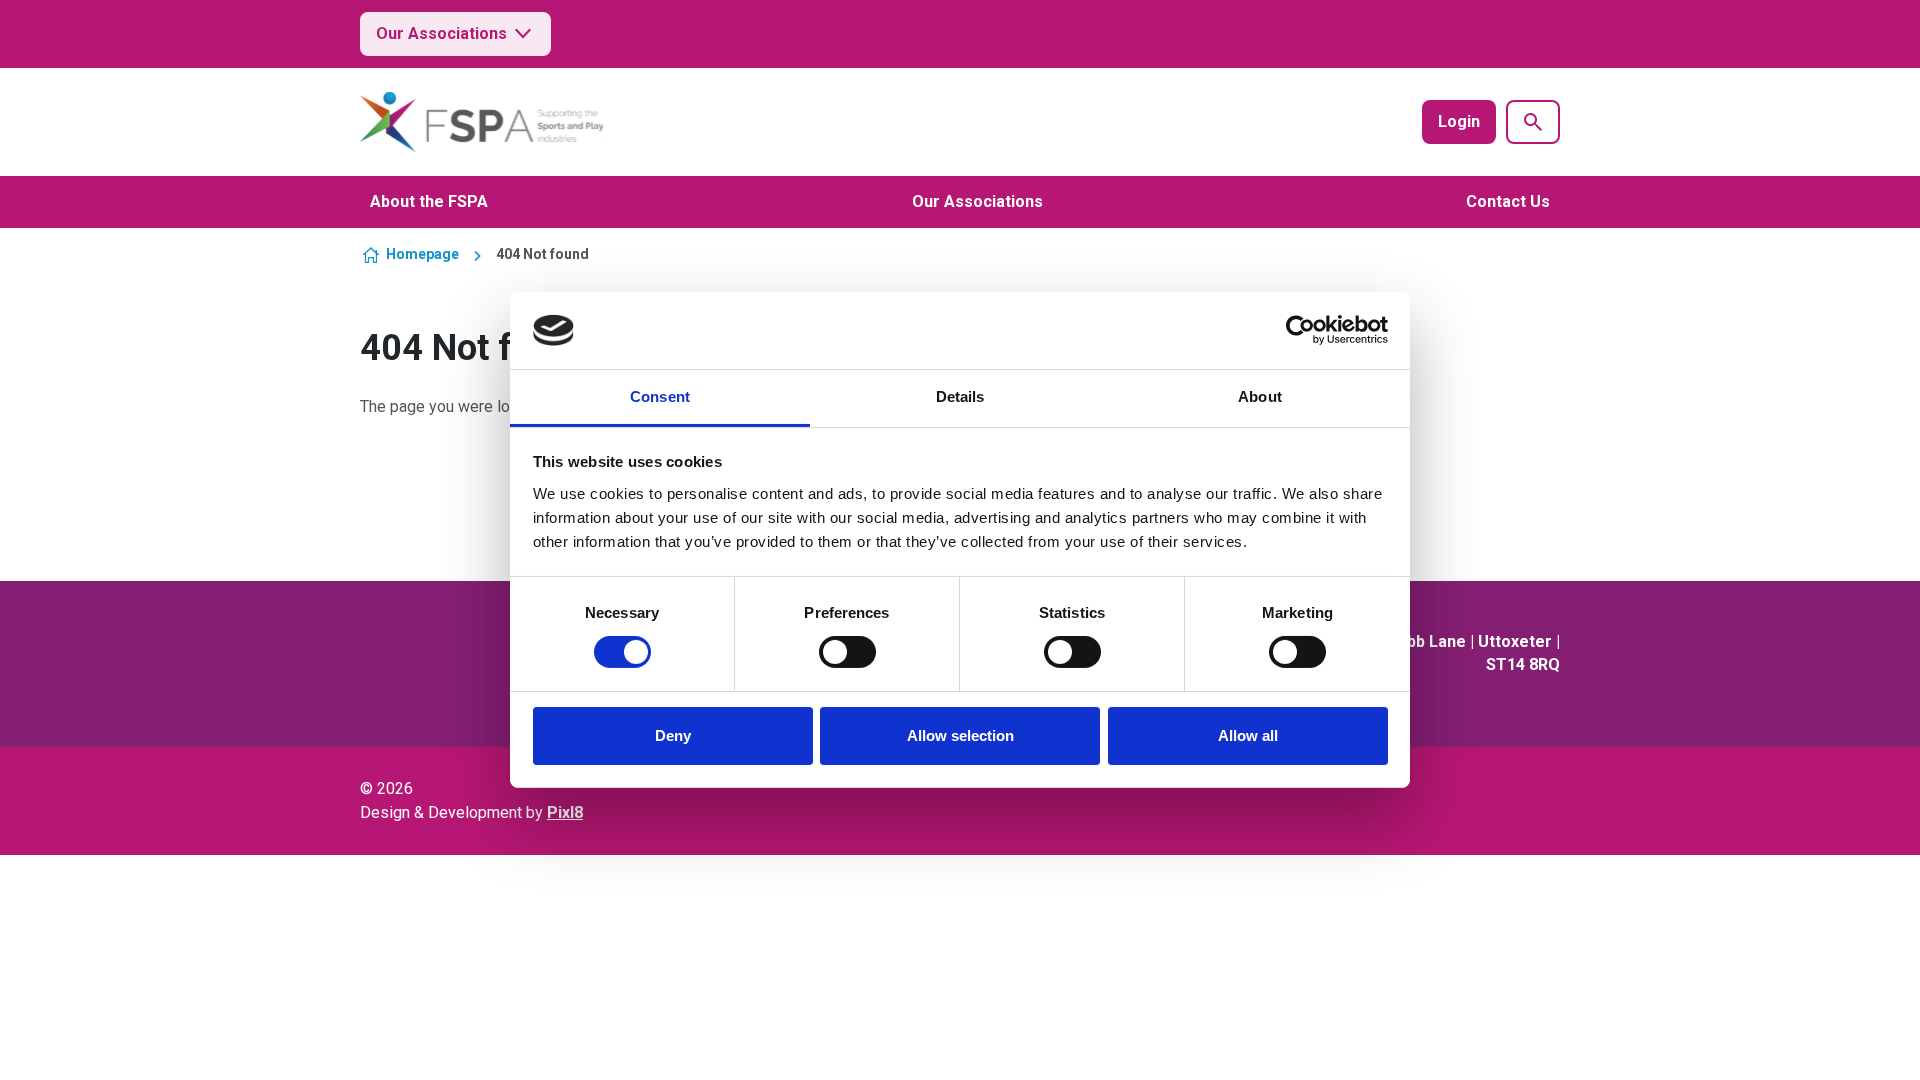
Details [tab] (960, 396)
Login (1459, 121)
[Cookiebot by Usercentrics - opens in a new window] (1300, 330)
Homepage (422, 254)
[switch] (847, 652)
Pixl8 (565, 812)
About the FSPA (429, 201)
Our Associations (441, 33)
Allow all (1248, 735)
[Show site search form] (1533, 122)
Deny (673, 735)
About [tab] (1260, 396)
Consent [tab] (660, 396)
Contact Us (1508, 201)
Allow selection (960, 735)
